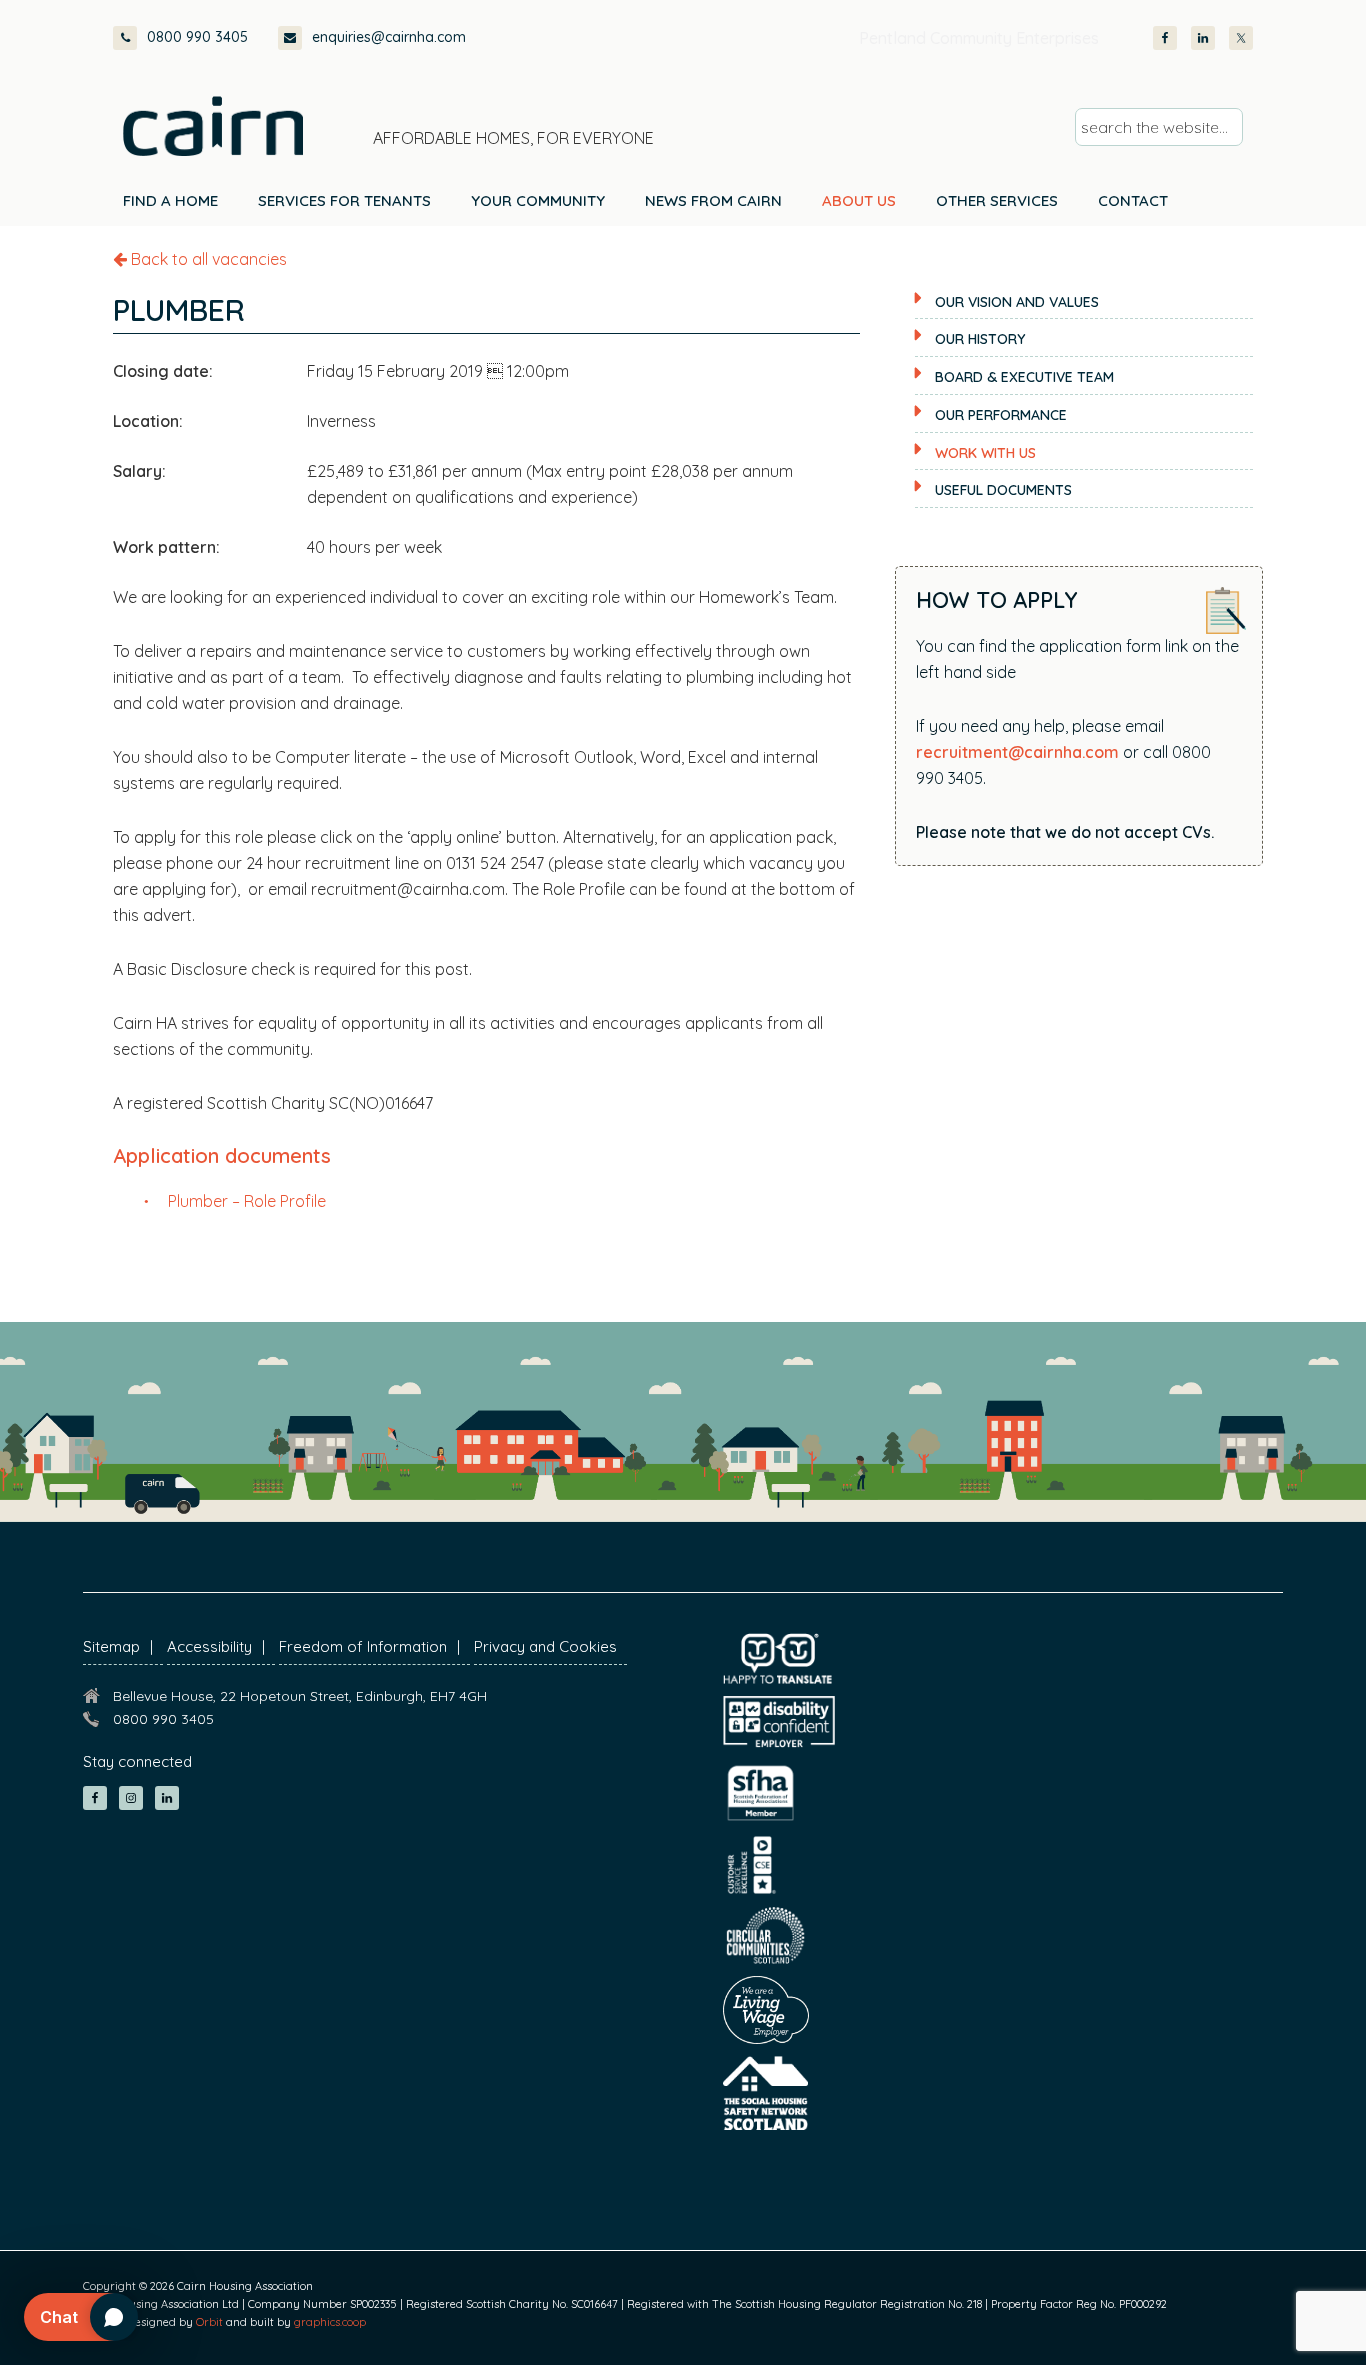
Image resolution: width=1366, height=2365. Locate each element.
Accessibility (209, 1646)
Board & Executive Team (1024, 377)
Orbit (209, 2322)
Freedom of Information (363, 1646)
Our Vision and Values (1017, 302)
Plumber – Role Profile (247, 1201)
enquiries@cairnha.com (389, 37)
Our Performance (1001, 415)
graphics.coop (330, 2322)
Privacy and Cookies (545, 1646)
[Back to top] (1244, 2313)
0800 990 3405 (197, 37)
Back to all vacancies (207, 259)
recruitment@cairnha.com (1017, 752)
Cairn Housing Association (213, 126)
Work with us (985, 453)
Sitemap (111, 1646)
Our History (980, 339)
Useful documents (1003, 490)
